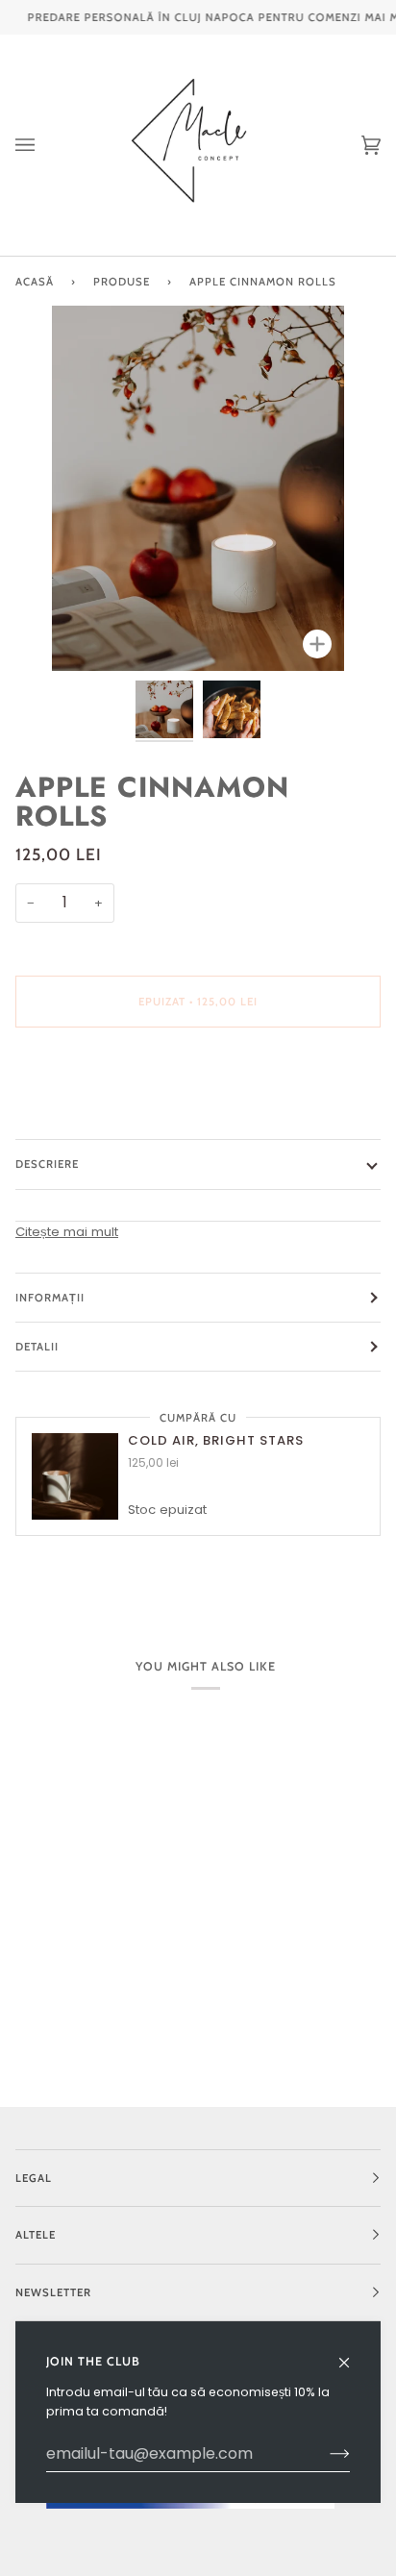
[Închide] (352, 2354)
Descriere (47, 1164)
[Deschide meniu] (44, 145)
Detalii (37, 1347)
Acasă (35, 282)
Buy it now (198, 1082)
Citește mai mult (67, 1232)
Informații (50, 1298)
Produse (122, 282)
